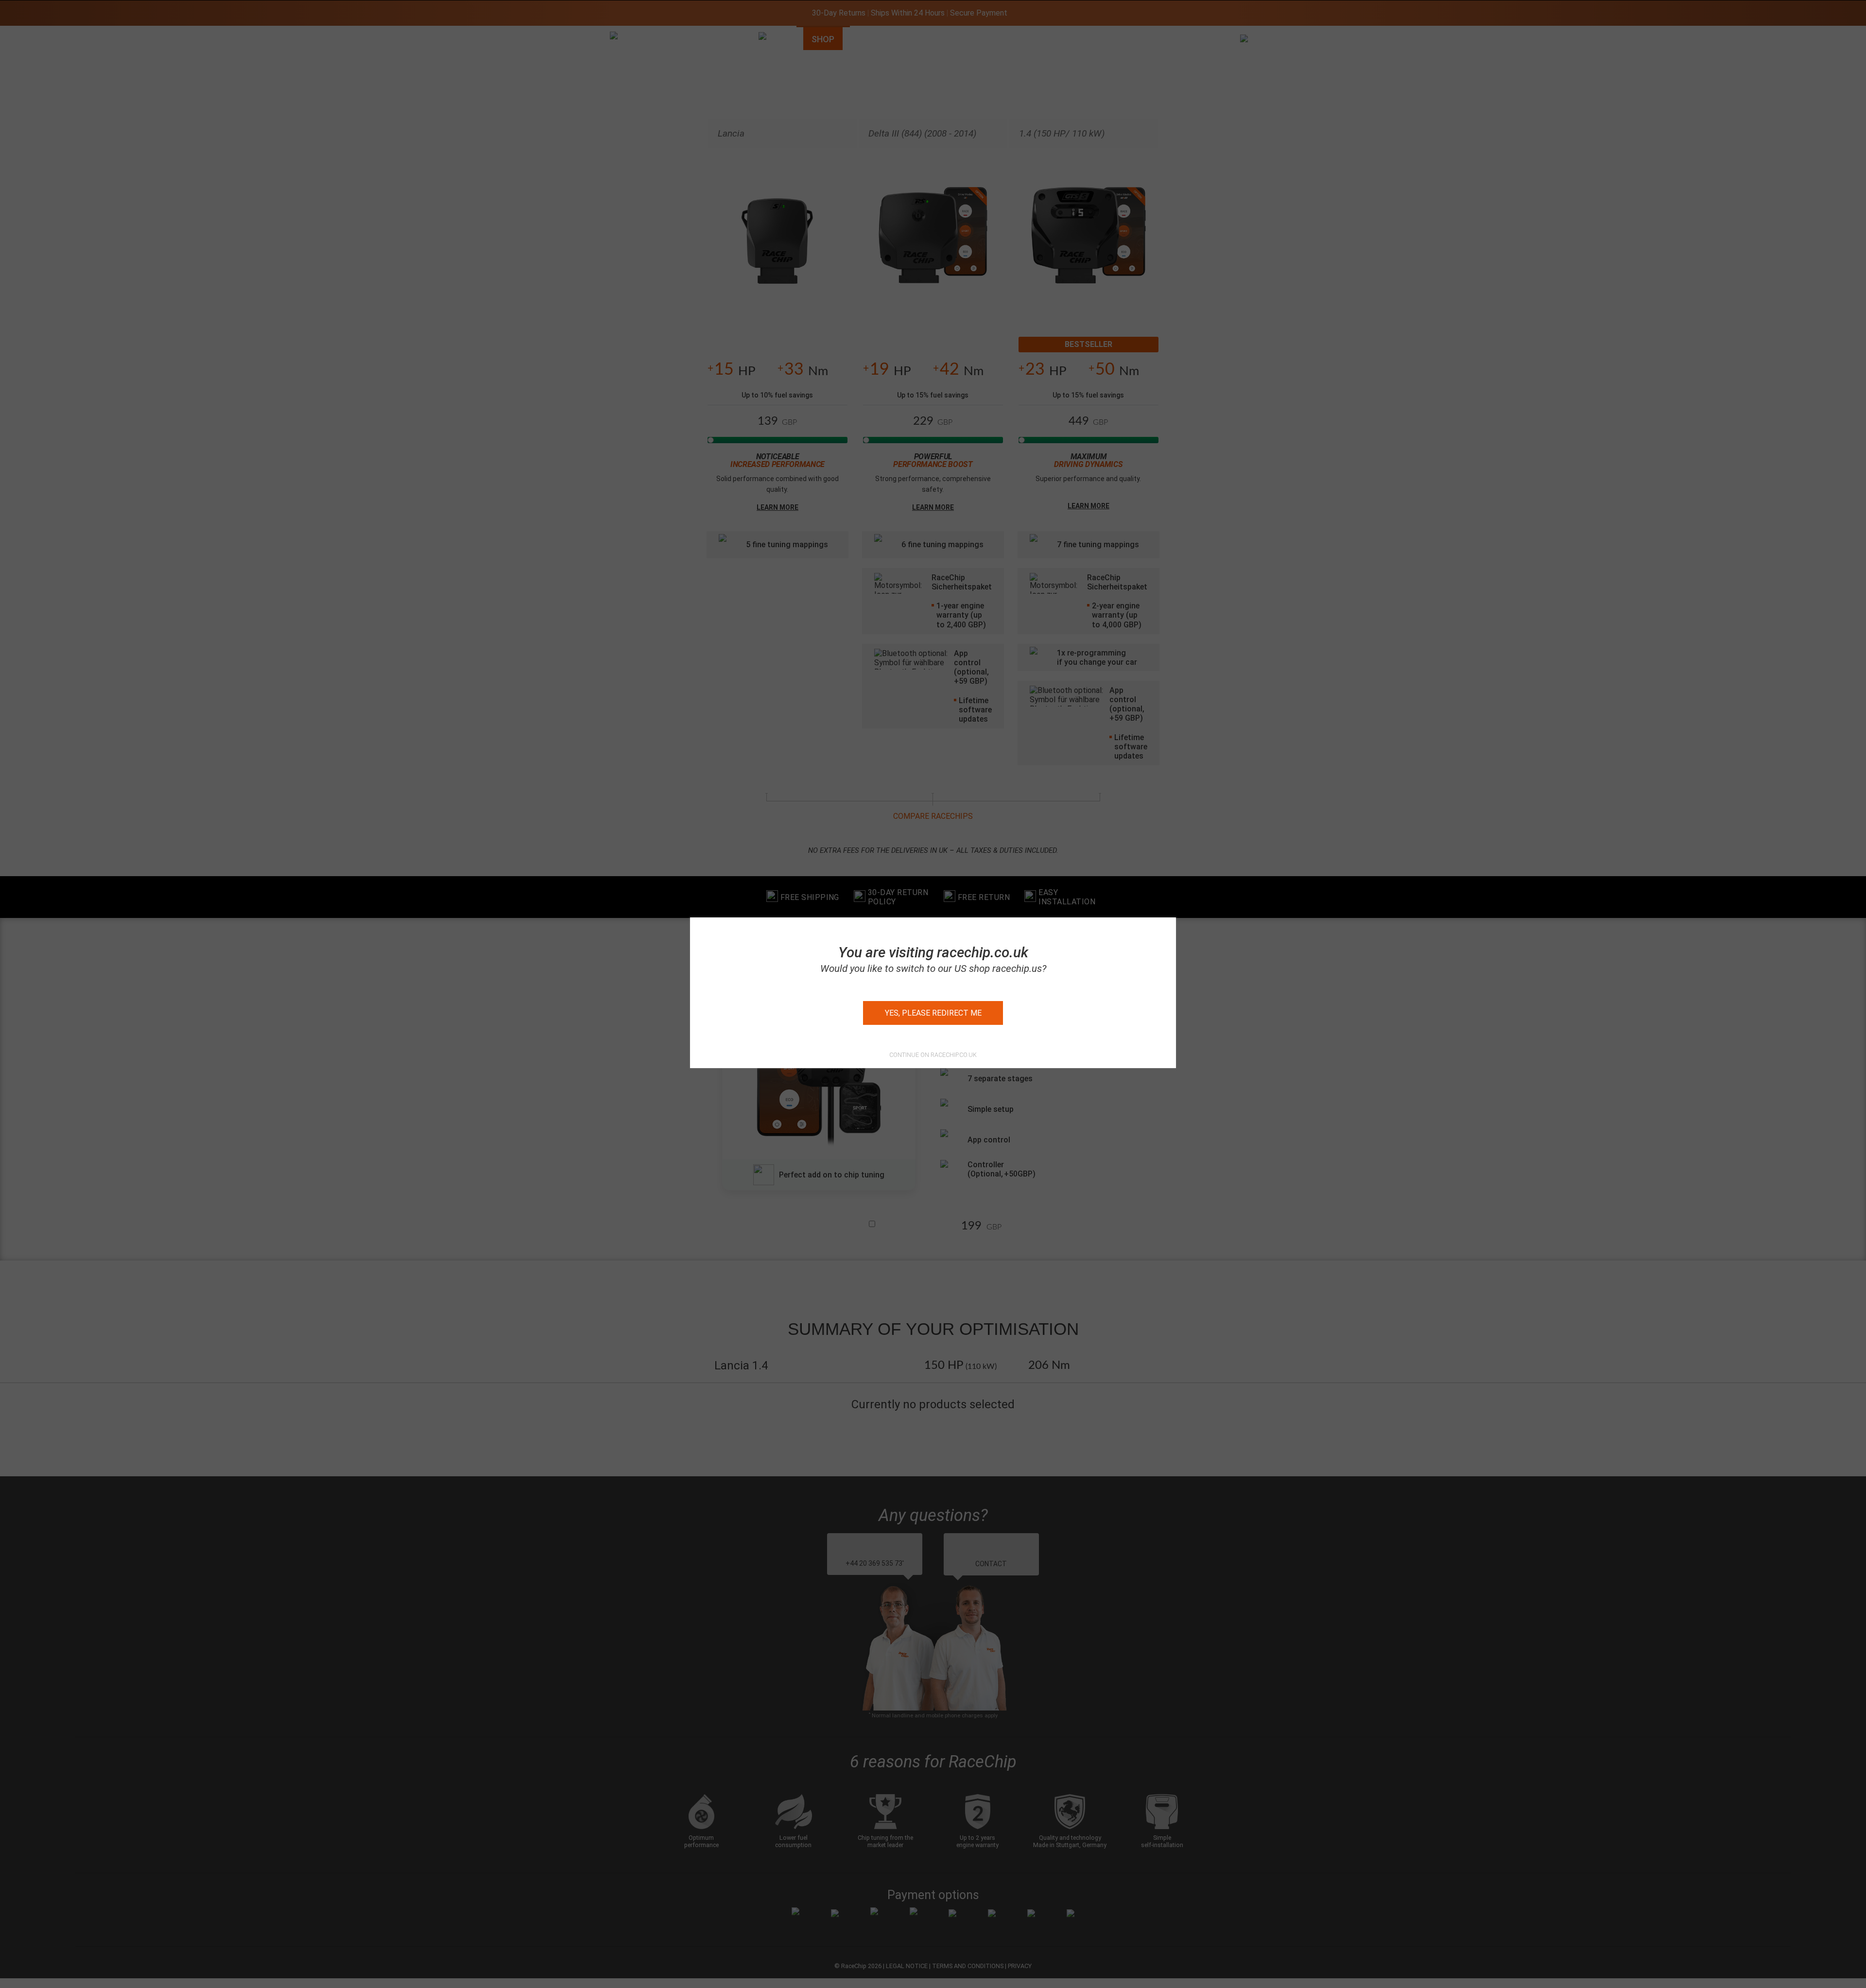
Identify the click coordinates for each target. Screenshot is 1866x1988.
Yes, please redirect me (933, 1013)
